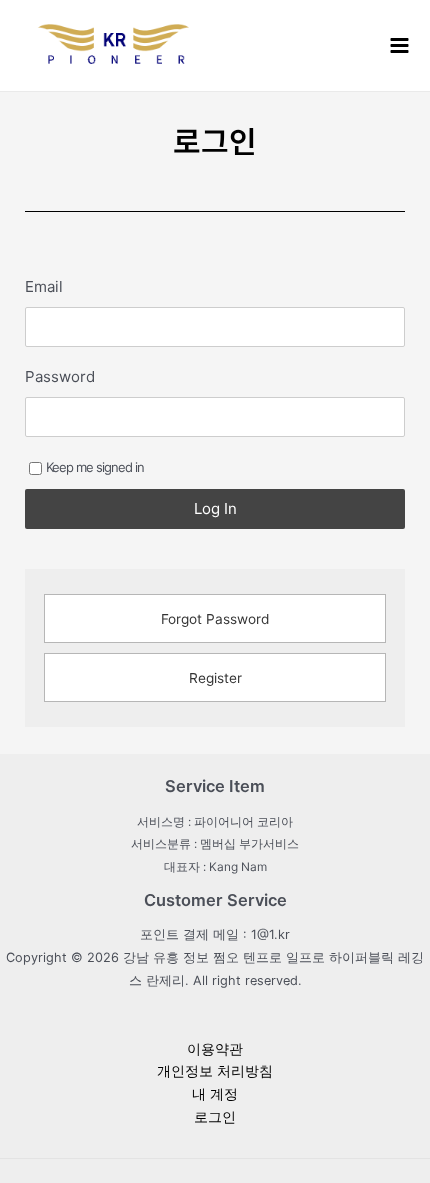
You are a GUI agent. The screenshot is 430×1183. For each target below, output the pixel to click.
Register (215, 678)
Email (44, 286)
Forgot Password (215, 619)
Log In (215, 508)
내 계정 (215, 1094)
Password (60, 376)
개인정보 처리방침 (215, 1071)
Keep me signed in (95, 467)
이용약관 (215, 1049)
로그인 (215, 1117)
